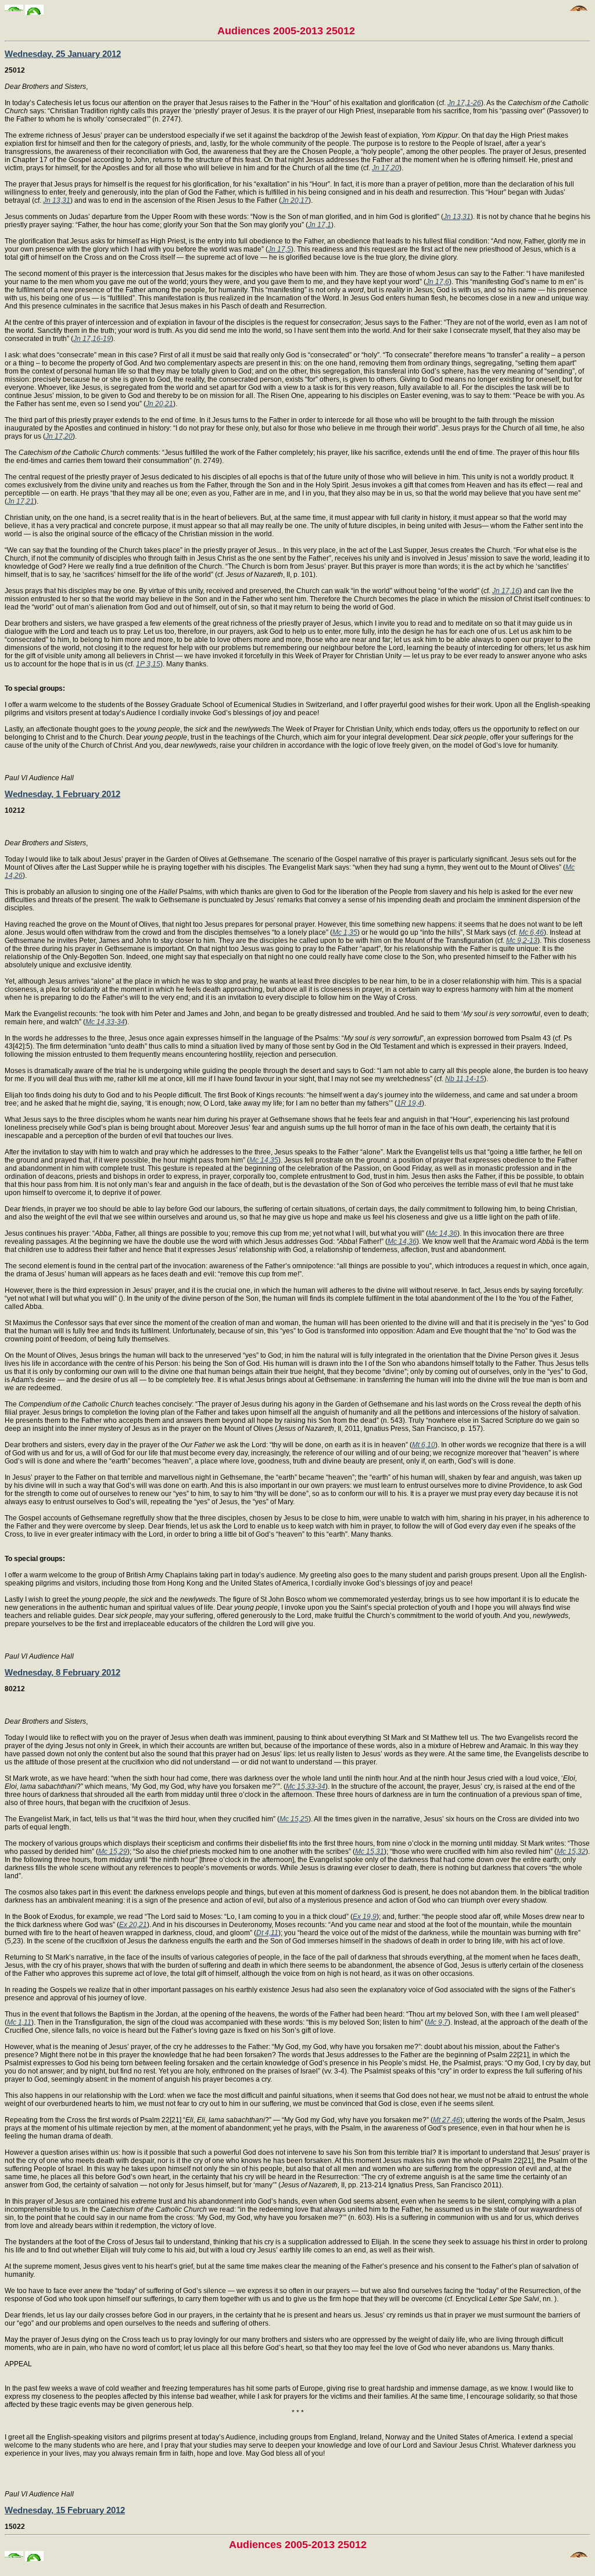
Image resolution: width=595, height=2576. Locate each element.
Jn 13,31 (57, 200)
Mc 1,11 (19, 2022)
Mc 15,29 (113, 1852)
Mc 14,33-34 (105, 1022)
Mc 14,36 (443, 1233)
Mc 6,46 (531, 932)
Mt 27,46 (447, 2120)
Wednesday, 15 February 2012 (65, 2510)
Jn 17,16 (506, 591)
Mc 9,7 (438, 2022)
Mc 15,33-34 (306, 1786)
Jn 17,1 (320, 225)
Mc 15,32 (571, 1852)
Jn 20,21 (159, 404)
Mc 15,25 (294, 1819)
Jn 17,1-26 (464, 103)
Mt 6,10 (424, 1445)
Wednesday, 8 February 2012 (62, 1672)
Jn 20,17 (295, 200)
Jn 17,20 (386, 168)
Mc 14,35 (264, 1160)
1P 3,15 (148, 664)
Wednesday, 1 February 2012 (62, 794)
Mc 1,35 (345, 932)
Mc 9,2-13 (522, 941)
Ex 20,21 (133, 1925)
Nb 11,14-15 (465, 1079)
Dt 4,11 (267, 1933)
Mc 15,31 (370, 1852)
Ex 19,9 (365, 1917)
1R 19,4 (409, 1103)
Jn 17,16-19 (92, 339)
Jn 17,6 (438, 282)
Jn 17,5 (279, 249)
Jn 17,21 (21, 501)
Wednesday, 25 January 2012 (63, 54)
